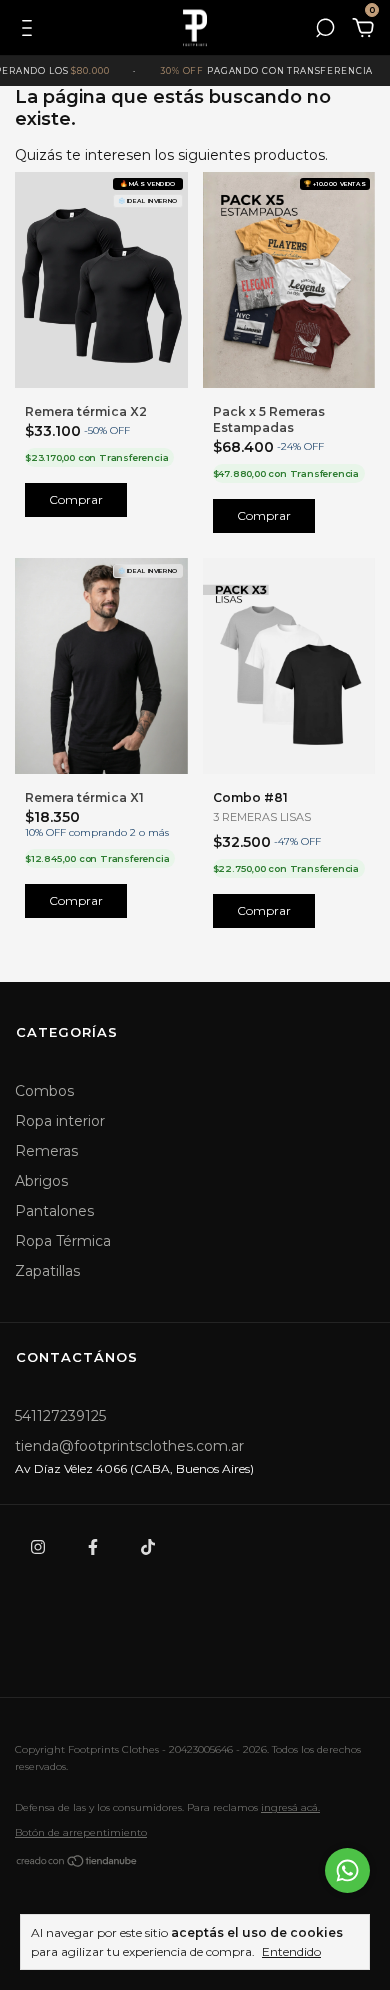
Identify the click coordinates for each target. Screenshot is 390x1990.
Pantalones (54, 1211)
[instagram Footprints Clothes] (38, 1547)
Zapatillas (47, 1271)
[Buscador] (325, 31)
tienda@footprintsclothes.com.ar (129, 1446)
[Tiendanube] (77, 1864)
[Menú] (30, 31)
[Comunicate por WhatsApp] (347, 1870)
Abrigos (41, 1181)
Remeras (46, 1151)
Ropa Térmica (63, 1241)
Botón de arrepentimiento (81, 1832)
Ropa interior (60, 1121)
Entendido (291, 1951)
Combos (44, 1091)
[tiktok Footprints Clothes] (148, 1547)
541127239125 (60, 1416)
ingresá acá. (290, 1807)
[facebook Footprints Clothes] (93, 1547)
